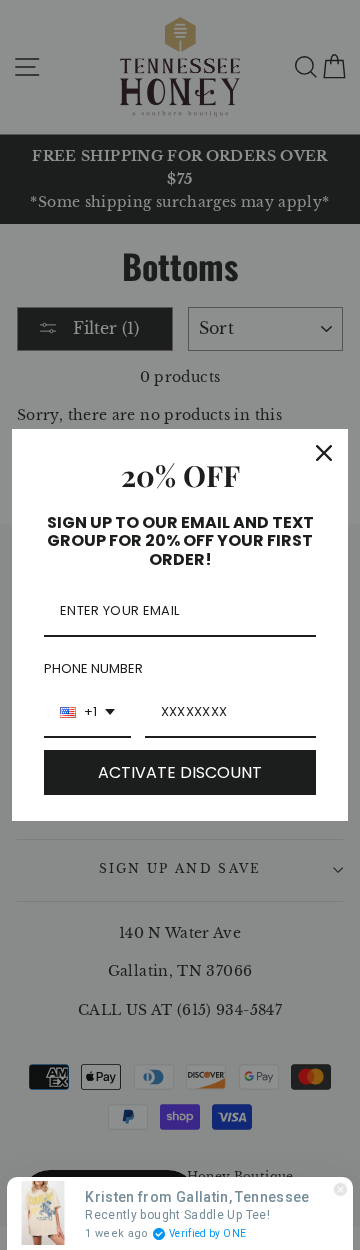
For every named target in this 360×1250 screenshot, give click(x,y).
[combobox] (87, 713)
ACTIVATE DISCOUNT (180, 772)
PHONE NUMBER (93, 668)
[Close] (324, 453)
